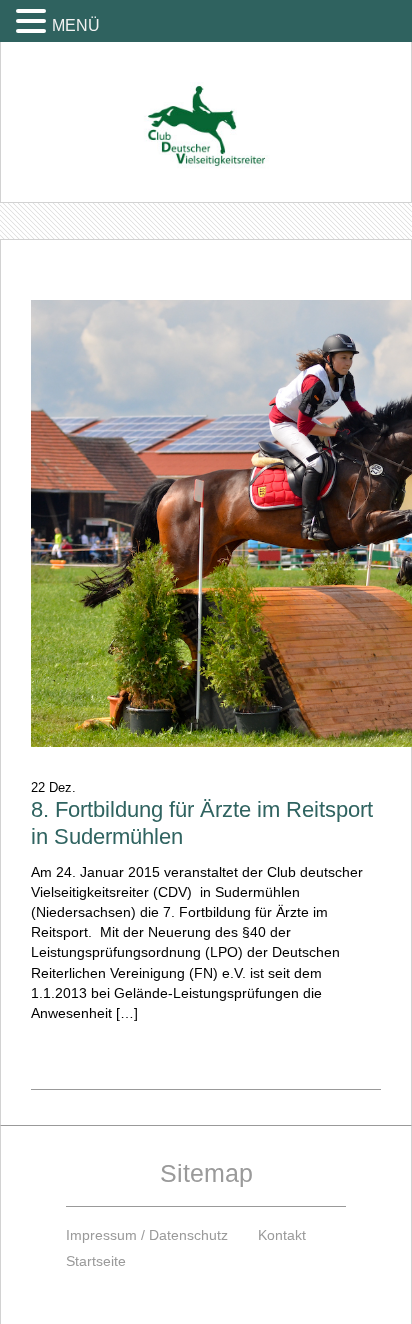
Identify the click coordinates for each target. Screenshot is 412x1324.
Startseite (96, 1261)
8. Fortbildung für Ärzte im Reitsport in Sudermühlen (202, 823)
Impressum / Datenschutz (147, 1235)
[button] (34, 20)
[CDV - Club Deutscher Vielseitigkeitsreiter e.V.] (206, 107)
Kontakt (282, 1235)
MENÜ (76, 25)
